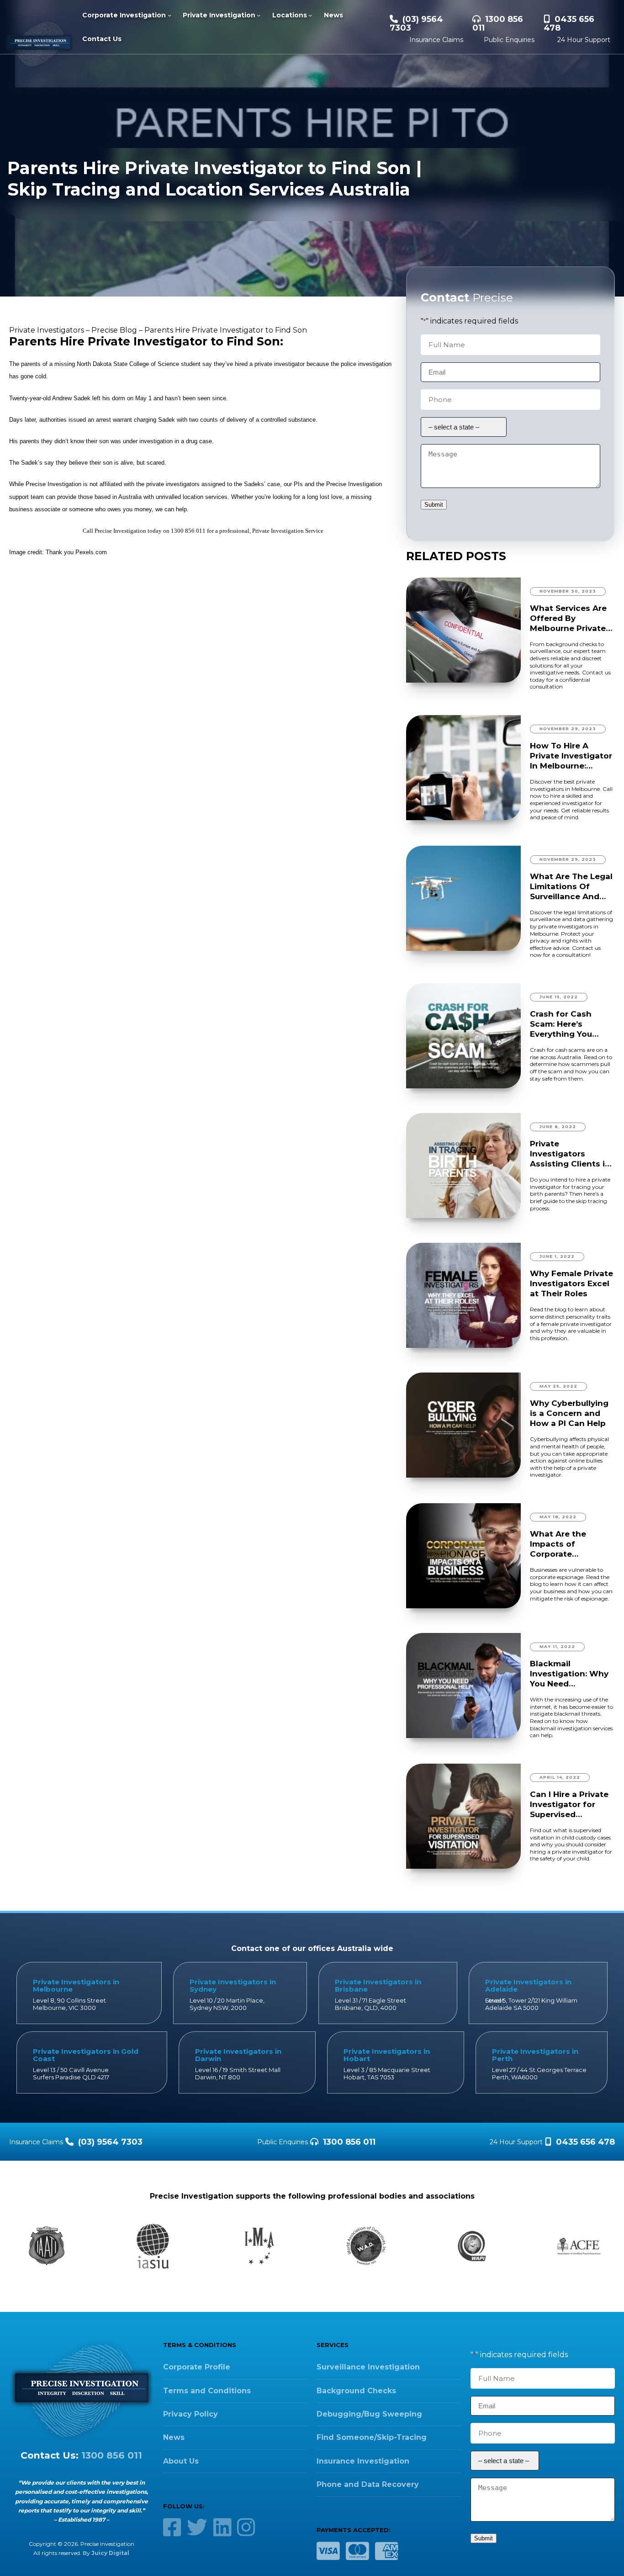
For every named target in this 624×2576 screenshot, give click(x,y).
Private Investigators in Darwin (238, 2055)
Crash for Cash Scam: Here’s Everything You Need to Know (561, 1024)
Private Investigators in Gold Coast (86, 2055)
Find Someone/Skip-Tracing (372, 2437)
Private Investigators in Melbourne (76, 1985)
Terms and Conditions (207, 2391)
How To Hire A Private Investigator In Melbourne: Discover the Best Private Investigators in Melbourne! (571, 756)
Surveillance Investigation (368, 2367)
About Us (181, 2461)
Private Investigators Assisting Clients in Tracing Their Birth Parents (570, 1154)
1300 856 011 (498, 24)
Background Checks (356, 2391)
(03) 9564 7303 (416, 24)
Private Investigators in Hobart (387, 2055)
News (174, 2437)
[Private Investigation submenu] (259, 15)
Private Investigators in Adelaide (528, 1985)
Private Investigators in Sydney (233, 1985)
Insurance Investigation (363, 2461)
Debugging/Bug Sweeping (369, 2414)
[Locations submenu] (310, 15)
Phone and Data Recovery (368, 2484)
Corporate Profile (197, 2367)
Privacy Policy (190, 2414)
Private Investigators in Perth (535, 2055)
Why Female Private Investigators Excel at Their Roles (571, 1283)
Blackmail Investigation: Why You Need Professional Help (569, 1674)
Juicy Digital (110, 2553)
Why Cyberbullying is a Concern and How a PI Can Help (569, 1413)
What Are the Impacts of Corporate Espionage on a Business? (562, 1544)
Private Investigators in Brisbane (378, 1985)
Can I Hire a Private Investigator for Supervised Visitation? (569, 1805)
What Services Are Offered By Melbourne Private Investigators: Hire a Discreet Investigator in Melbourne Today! (571, 618)
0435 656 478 (569, 24)
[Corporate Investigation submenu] (169, 15)
